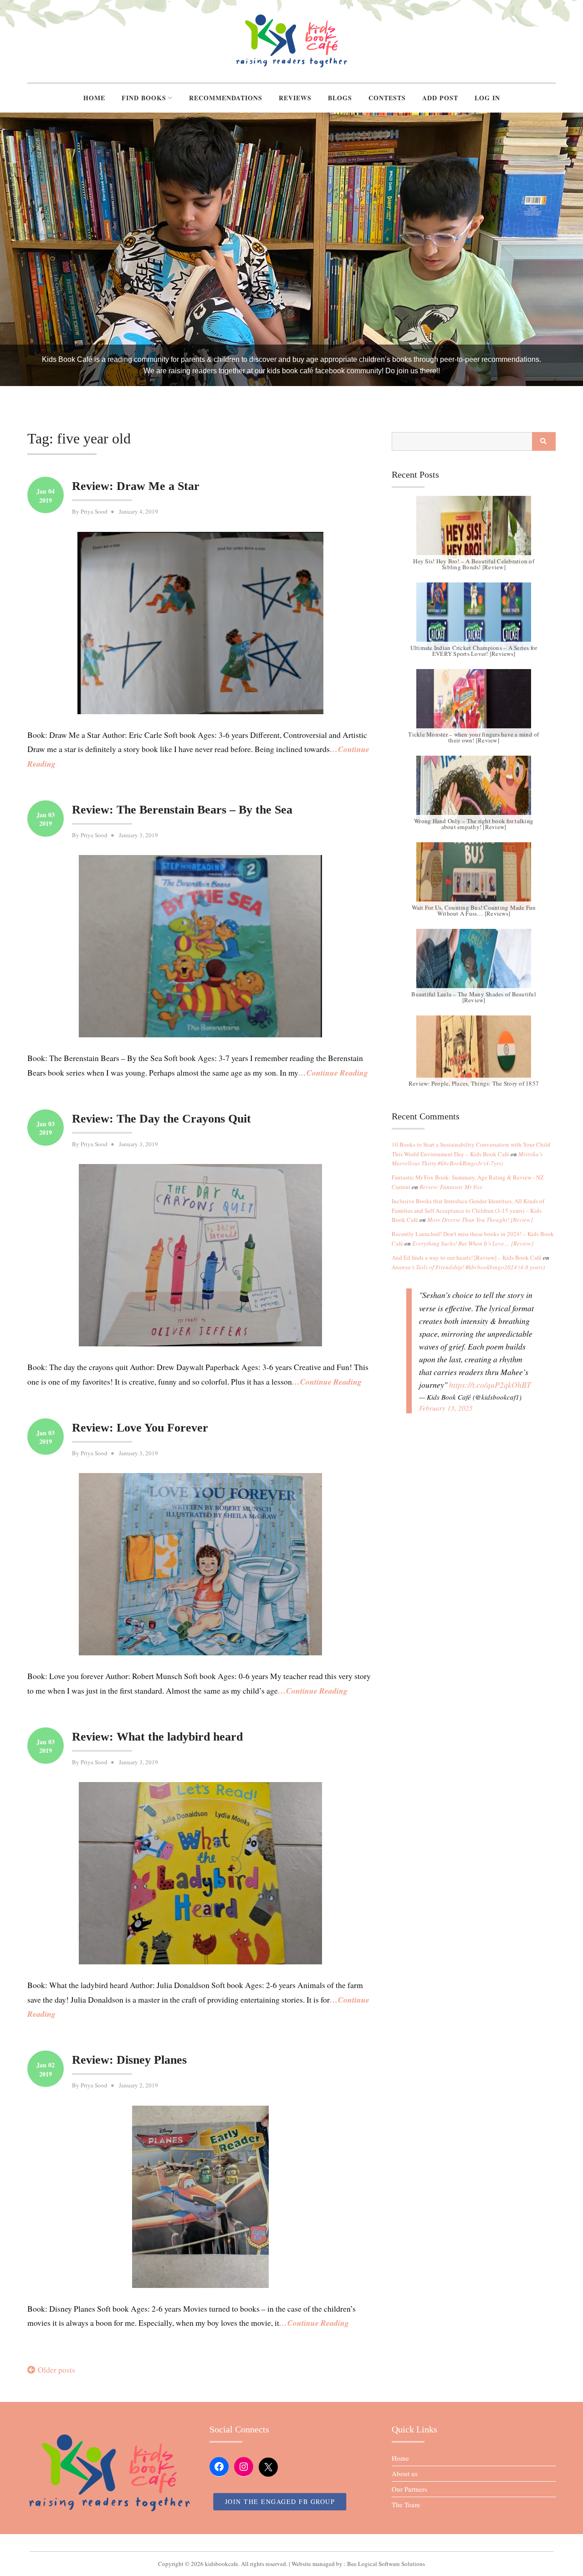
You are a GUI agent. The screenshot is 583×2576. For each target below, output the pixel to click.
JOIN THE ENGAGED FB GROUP (280, 2501)
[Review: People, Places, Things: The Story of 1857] (474, 1050)
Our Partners (409, 2489)
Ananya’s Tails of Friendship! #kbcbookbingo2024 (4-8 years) (468, 1267)
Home (94, 98)
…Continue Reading (333, 1073)
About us (405, 2473)
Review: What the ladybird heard (157, 1737)
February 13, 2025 (446, 1408)
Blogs (340, 98)
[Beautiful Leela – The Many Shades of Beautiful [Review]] (474, 963)
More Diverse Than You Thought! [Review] (480, 1220)
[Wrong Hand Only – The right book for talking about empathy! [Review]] (474, 790)
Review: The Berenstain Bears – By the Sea (182, 810)
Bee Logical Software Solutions (386, 2564)
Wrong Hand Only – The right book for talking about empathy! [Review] (474, 824)
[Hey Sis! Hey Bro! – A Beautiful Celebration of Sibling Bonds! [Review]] (474, 530)
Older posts (56, 2370)
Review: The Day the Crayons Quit (161, 1119)
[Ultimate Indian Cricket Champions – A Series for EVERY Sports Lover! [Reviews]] (474, 617)
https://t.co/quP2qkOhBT (490, 1385)
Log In (487, 98)
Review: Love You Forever (140, 1428)
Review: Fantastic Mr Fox (451, 1187)
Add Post (440, 98)
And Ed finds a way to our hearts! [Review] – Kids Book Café (467, 1257)
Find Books (144, 98)
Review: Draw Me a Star (136, 486)
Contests (387, 98)
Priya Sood (94, 511)
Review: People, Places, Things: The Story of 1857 (474, 1083)
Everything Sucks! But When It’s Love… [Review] (473, 1243)
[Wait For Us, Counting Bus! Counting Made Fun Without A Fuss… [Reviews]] (474, 876)
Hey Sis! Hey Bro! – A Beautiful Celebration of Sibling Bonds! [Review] (474, 564)
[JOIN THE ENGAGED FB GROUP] (291, 2543)
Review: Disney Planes (129, 2060)
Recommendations (226, 98)
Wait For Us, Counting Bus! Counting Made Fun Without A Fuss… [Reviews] (474, 910)
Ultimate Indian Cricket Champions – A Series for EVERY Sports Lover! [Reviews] (474, 651)
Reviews (295, 98)
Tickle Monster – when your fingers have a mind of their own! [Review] (473, 737)
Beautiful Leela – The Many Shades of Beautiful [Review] (474, 997)
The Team (406, 2504)
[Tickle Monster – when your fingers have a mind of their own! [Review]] (474, 703)
